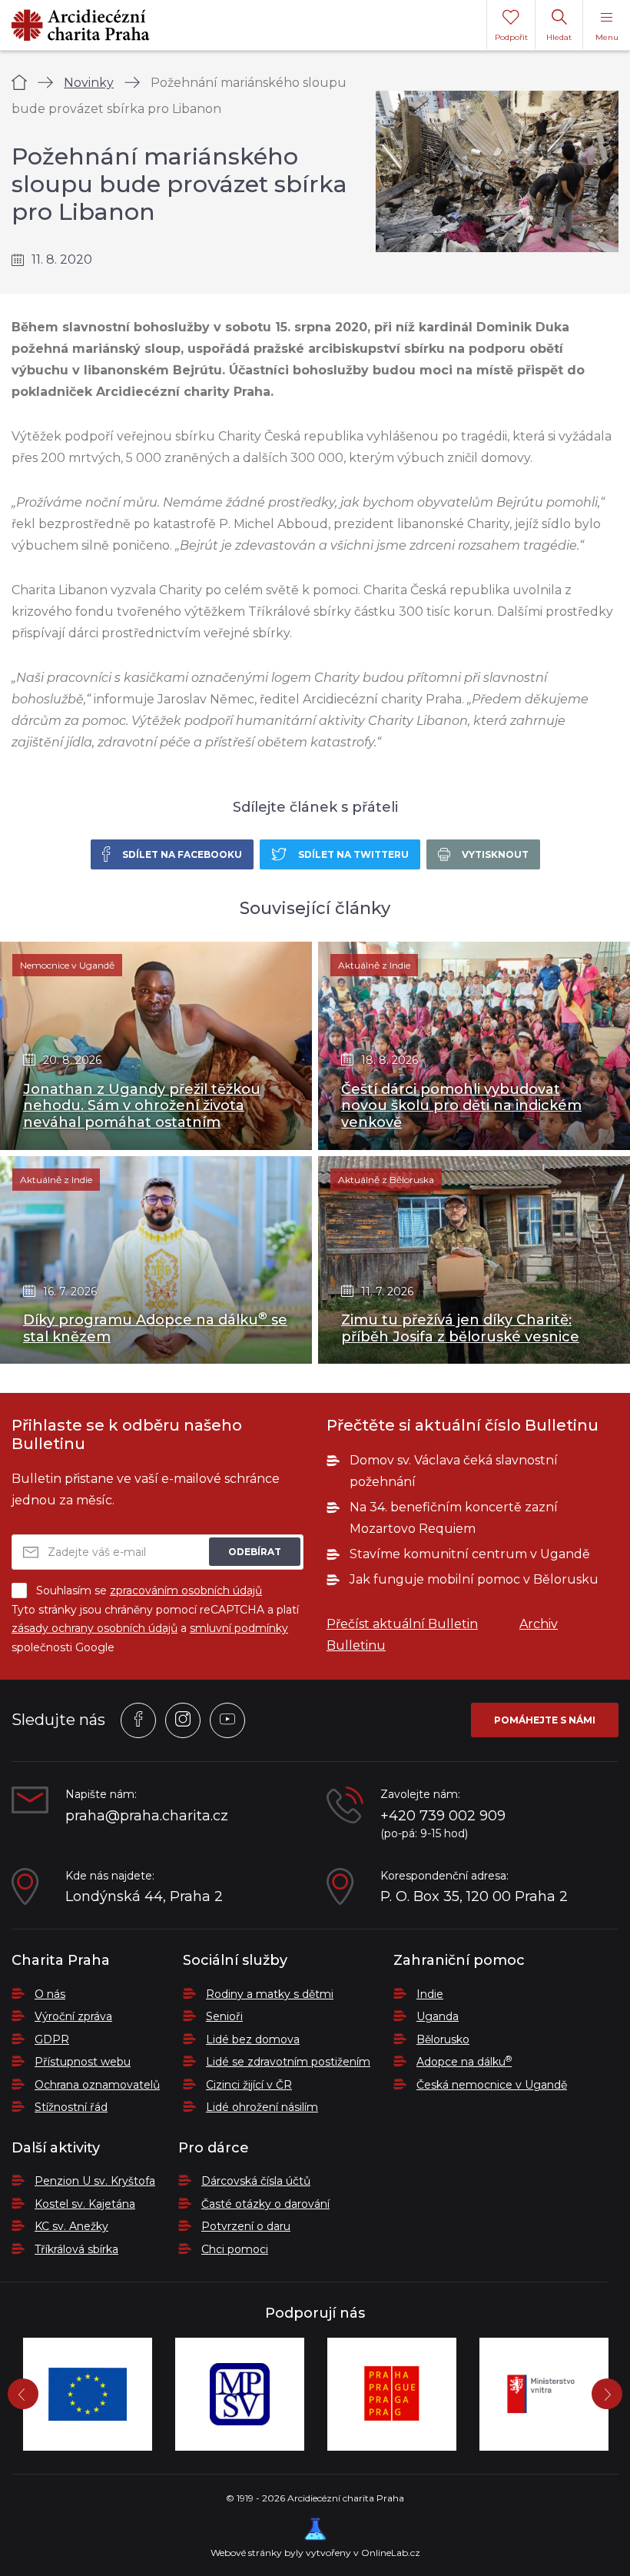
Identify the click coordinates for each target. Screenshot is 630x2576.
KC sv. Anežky (71, 2226)
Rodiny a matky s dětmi (270, 1994)
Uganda (438, 2016)
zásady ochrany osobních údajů (94, 1628)
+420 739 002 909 (443, 1816)
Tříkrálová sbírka (76, 2249)
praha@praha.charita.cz (147, 1816)
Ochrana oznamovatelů (97, 2085)
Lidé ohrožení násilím (262, 2107)
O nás (50, 1994)
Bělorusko (443, 2039)
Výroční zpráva (73, 2016)
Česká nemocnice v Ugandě (492, 2085)
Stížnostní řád (71, 2107)
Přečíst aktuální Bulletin (402, 1624)
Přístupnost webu (83, 2062)
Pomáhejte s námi (545, 1720)
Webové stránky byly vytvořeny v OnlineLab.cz (315, 2553)
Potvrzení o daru (246, 2226)
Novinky (89, 83)
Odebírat (255, 1552)
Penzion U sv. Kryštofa (95, 2181)
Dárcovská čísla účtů (256, 2181)
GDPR (52, 2039)
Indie (430, 1994)
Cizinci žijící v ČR (249, 2085)
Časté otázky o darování (265, 2204)
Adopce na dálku (464, 2062)
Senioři (224, 2016)
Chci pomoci (235, 2249)
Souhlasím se (149, 1590)
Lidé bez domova (253, 2039)
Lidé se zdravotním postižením (288, 2062)
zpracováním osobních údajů (186, 1590)
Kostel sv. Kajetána (85, 2204)
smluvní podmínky (239, 1628)
